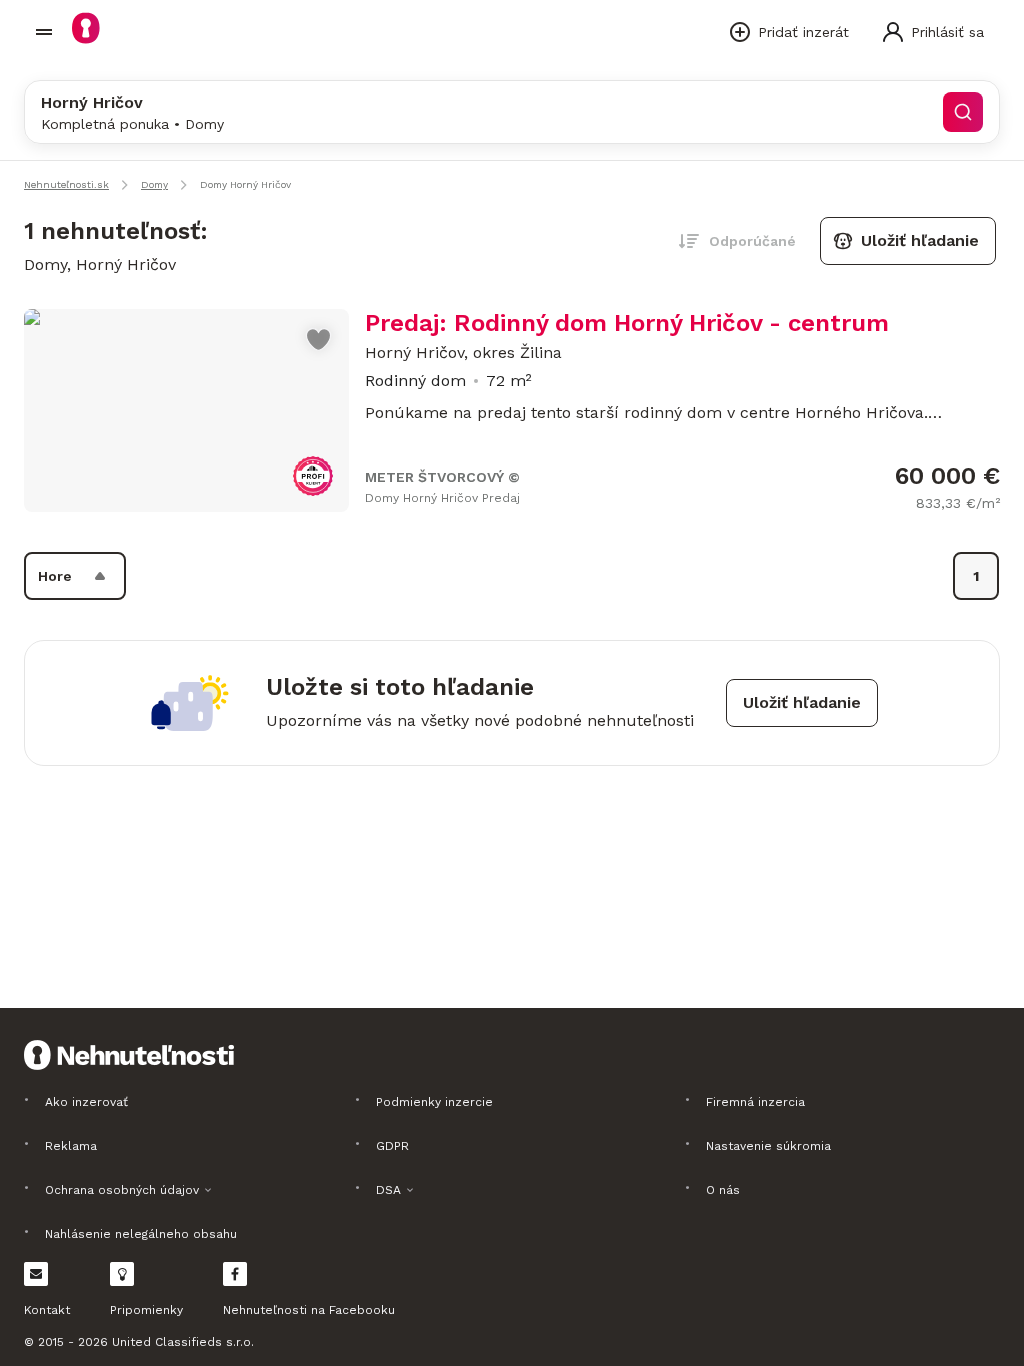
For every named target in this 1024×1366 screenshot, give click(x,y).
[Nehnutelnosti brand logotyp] (44, 32)
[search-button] (963, 112)
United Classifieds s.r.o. (183, 1342)
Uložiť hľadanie (920, 240)
